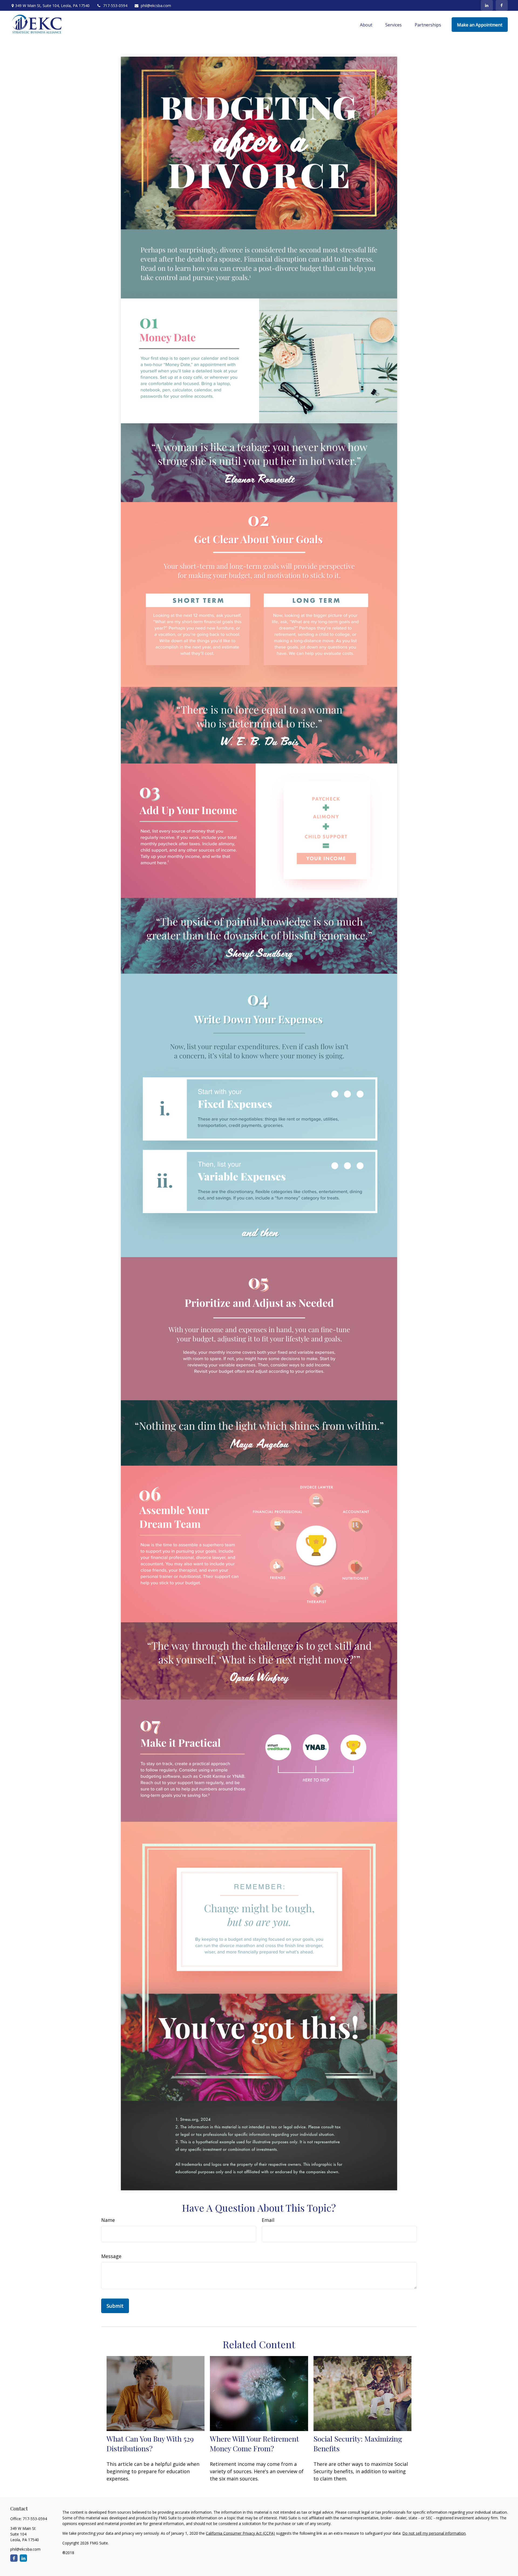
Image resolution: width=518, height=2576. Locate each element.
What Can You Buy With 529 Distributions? (150, 2443)
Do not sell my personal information (434, 2533)
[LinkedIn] (487, 5)
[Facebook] (502, 5)
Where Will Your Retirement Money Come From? (254, 2443)
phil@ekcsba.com (156, 6)
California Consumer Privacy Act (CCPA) (240, 2533)
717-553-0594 (115, 6)
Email (268, 2220)
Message (111, 2256)
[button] (366, 25)
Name (108, 2220)
